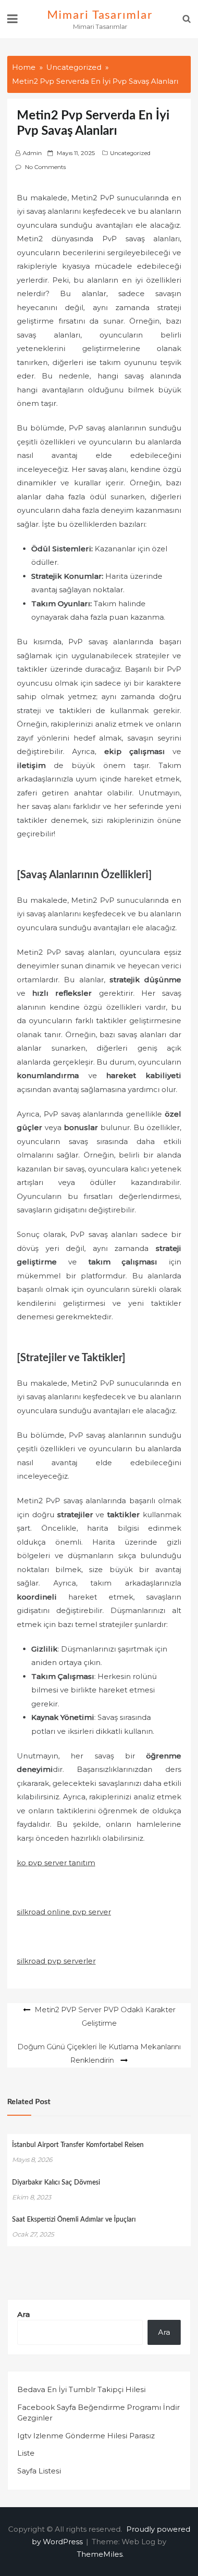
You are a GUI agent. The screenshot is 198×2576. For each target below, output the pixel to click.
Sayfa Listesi (39, 2471)
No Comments (45, 167)
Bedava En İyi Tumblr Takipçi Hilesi (81, 2389)
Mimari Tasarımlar (100, 15)
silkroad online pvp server (64, 1912)
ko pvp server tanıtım (56, 1863)
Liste (26, 2453)
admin (32, 153)
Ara (24, 2314)
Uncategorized (130, 153)
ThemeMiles (100, 2554)
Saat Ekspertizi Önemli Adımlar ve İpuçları (74, 2220)
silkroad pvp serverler (56, 1961)
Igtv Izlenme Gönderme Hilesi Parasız (86, 2436)
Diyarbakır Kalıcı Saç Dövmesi (56, 2183)
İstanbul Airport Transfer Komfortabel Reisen (78, 2145)
